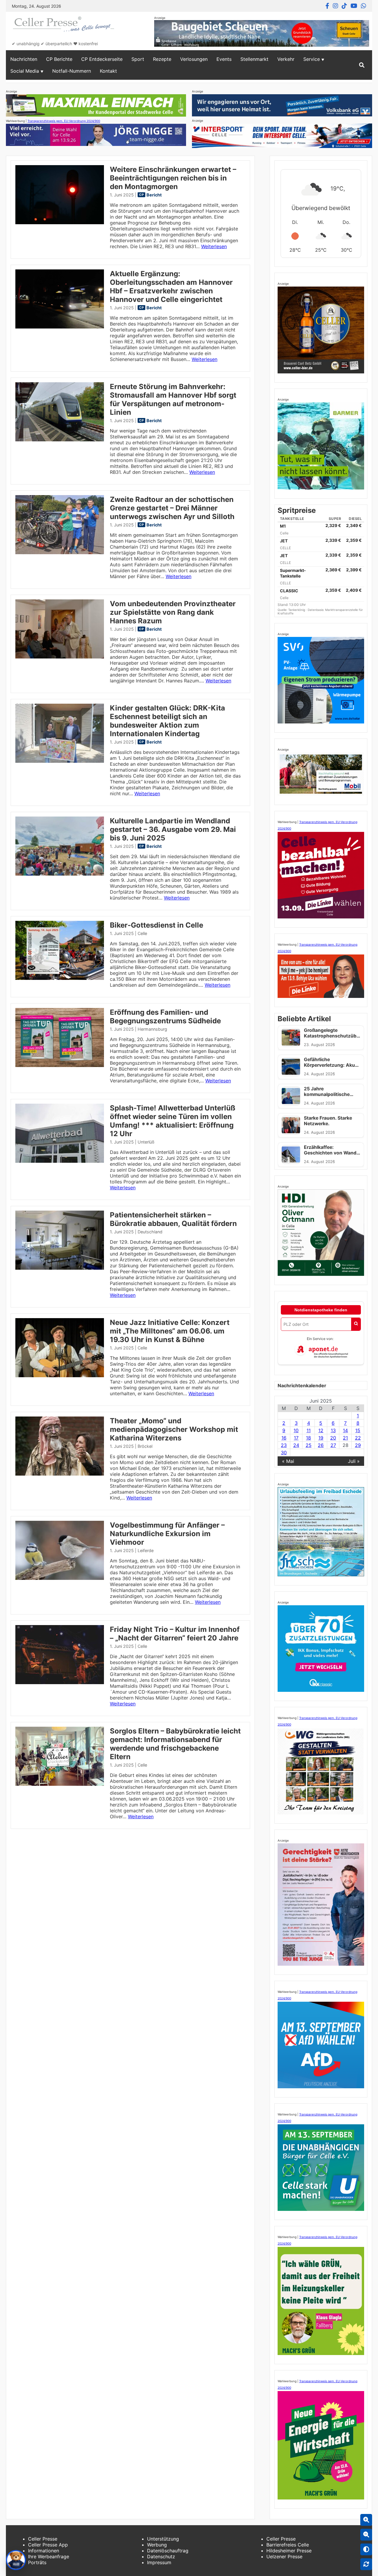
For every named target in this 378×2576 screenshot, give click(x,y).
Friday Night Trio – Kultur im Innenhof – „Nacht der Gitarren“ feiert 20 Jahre (175, 1634)
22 (358, 1438)
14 (345, 1430)
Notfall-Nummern (72, 71)
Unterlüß (146, 1142)
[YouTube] (354, 6)
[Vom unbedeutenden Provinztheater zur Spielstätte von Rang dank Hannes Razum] (60, 657)
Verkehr (286, 59)
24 (296, 1445)
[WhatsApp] (364, 6)
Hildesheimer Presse (289, 2551)
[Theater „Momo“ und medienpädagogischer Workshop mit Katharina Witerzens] (60, 1474)
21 (345, 1438)
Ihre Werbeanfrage (49, 2557)
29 (358, 1445)
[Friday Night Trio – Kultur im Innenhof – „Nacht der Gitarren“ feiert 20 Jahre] (60, 1682)
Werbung (157, 2545)
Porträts (37, 2562)
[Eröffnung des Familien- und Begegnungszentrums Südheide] (60, 1065)
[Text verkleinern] (366, 2535)
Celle (142, 933)
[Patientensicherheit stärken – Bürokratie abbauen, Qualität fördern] (60, 1268)
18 (308, 1438)
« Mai (288, 1461)
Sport (138, 59)
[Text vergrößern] (366, 2520)
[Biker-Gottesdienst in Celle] (60, 978)
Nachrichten (24, 59)
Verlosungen (194, 59)
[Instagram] (335, 6)
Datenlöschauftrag (168, 2551)
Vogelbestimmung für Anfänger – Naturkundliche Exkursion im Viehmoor (167, 1534)
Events (224, 59)
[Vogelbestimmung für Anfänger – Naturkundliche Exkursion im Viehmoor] (60, 1578)
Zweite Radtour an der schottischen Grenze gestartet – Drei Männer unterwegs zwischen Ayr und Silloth (172, 508)
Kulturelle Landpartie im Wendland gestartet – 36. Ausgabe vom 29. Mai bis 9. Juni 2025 (173, 829)
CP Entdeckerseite (102, 59)
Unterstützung (163, 2539)
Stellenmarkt (254, 59)
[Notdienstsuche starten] (356, 1324)
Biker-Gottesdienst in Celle (157, 925)
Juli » (354, 1461)
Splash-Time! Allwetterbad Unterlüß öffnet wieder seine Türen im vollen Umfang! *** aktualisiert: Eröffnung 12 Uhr (173, 1121)
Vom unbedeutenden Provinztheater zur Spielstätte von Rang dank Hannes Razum (173, 612)
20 (333, 1438)
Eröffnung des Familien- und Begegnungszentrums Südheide (165, 1017)
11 (309, 1430)
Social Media (25, 71)
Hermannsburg (152, 1029)
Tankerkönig (297, 610)
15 (358, 1430)
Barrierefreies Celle (288, 2545)
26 (321, 1445)
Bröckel (145, 1446)
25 (309, 1445)
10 (296, 1430)
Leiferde (146, 1550)
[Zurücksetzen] (366, 2564)
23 (284, 1445)
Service (312, 59)
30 (284, 1453)
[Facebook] (327, 6)
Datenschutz (161, 2557)
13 (333, 1430)
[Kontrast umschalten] (366, 2549)
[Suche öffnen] (362, 65)
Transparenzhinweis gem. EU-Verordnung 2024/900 (64, 121)
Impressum (159, 2562)
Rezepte (162, 59)
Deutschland (150, 1232)
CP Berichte (59, 59)
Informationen (44, 2551)
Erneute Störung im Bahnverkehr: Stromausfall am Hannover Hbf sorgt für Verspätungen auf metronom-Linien (173, 399)
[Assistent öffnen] (16, 2560)
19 (321, 1438)
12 (321, 1430)
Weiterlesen (214, 246)
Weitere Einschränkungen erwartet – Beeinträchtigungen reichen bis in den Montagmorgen (173, 178)
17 (296, 1438)
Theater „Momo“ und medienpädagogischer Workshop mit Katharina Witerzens (174, 1429)
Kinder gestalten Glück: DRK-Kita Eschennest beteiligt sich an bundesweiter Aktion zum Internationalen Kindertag (167, 721)
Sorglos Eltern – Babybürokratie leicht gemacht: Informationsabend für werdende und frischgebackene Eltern (175, 1744)
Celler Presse (43, 2539)
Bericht (154, 195)
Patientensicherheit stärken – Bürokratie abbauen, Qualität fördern (173, 1219)
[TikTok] (344, 6)
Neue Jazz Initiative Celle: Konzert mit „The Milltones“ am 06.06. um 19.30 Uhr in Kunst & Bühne (170, 1331)
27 (333, 1445)
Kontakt (108, 71)
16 (284, 1438)
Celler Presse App (48, 2545)
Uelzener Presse (284, 2557)
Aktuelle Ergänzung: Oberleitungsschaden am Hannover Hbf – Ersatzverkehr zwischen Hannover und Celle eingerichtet (171, 287)
